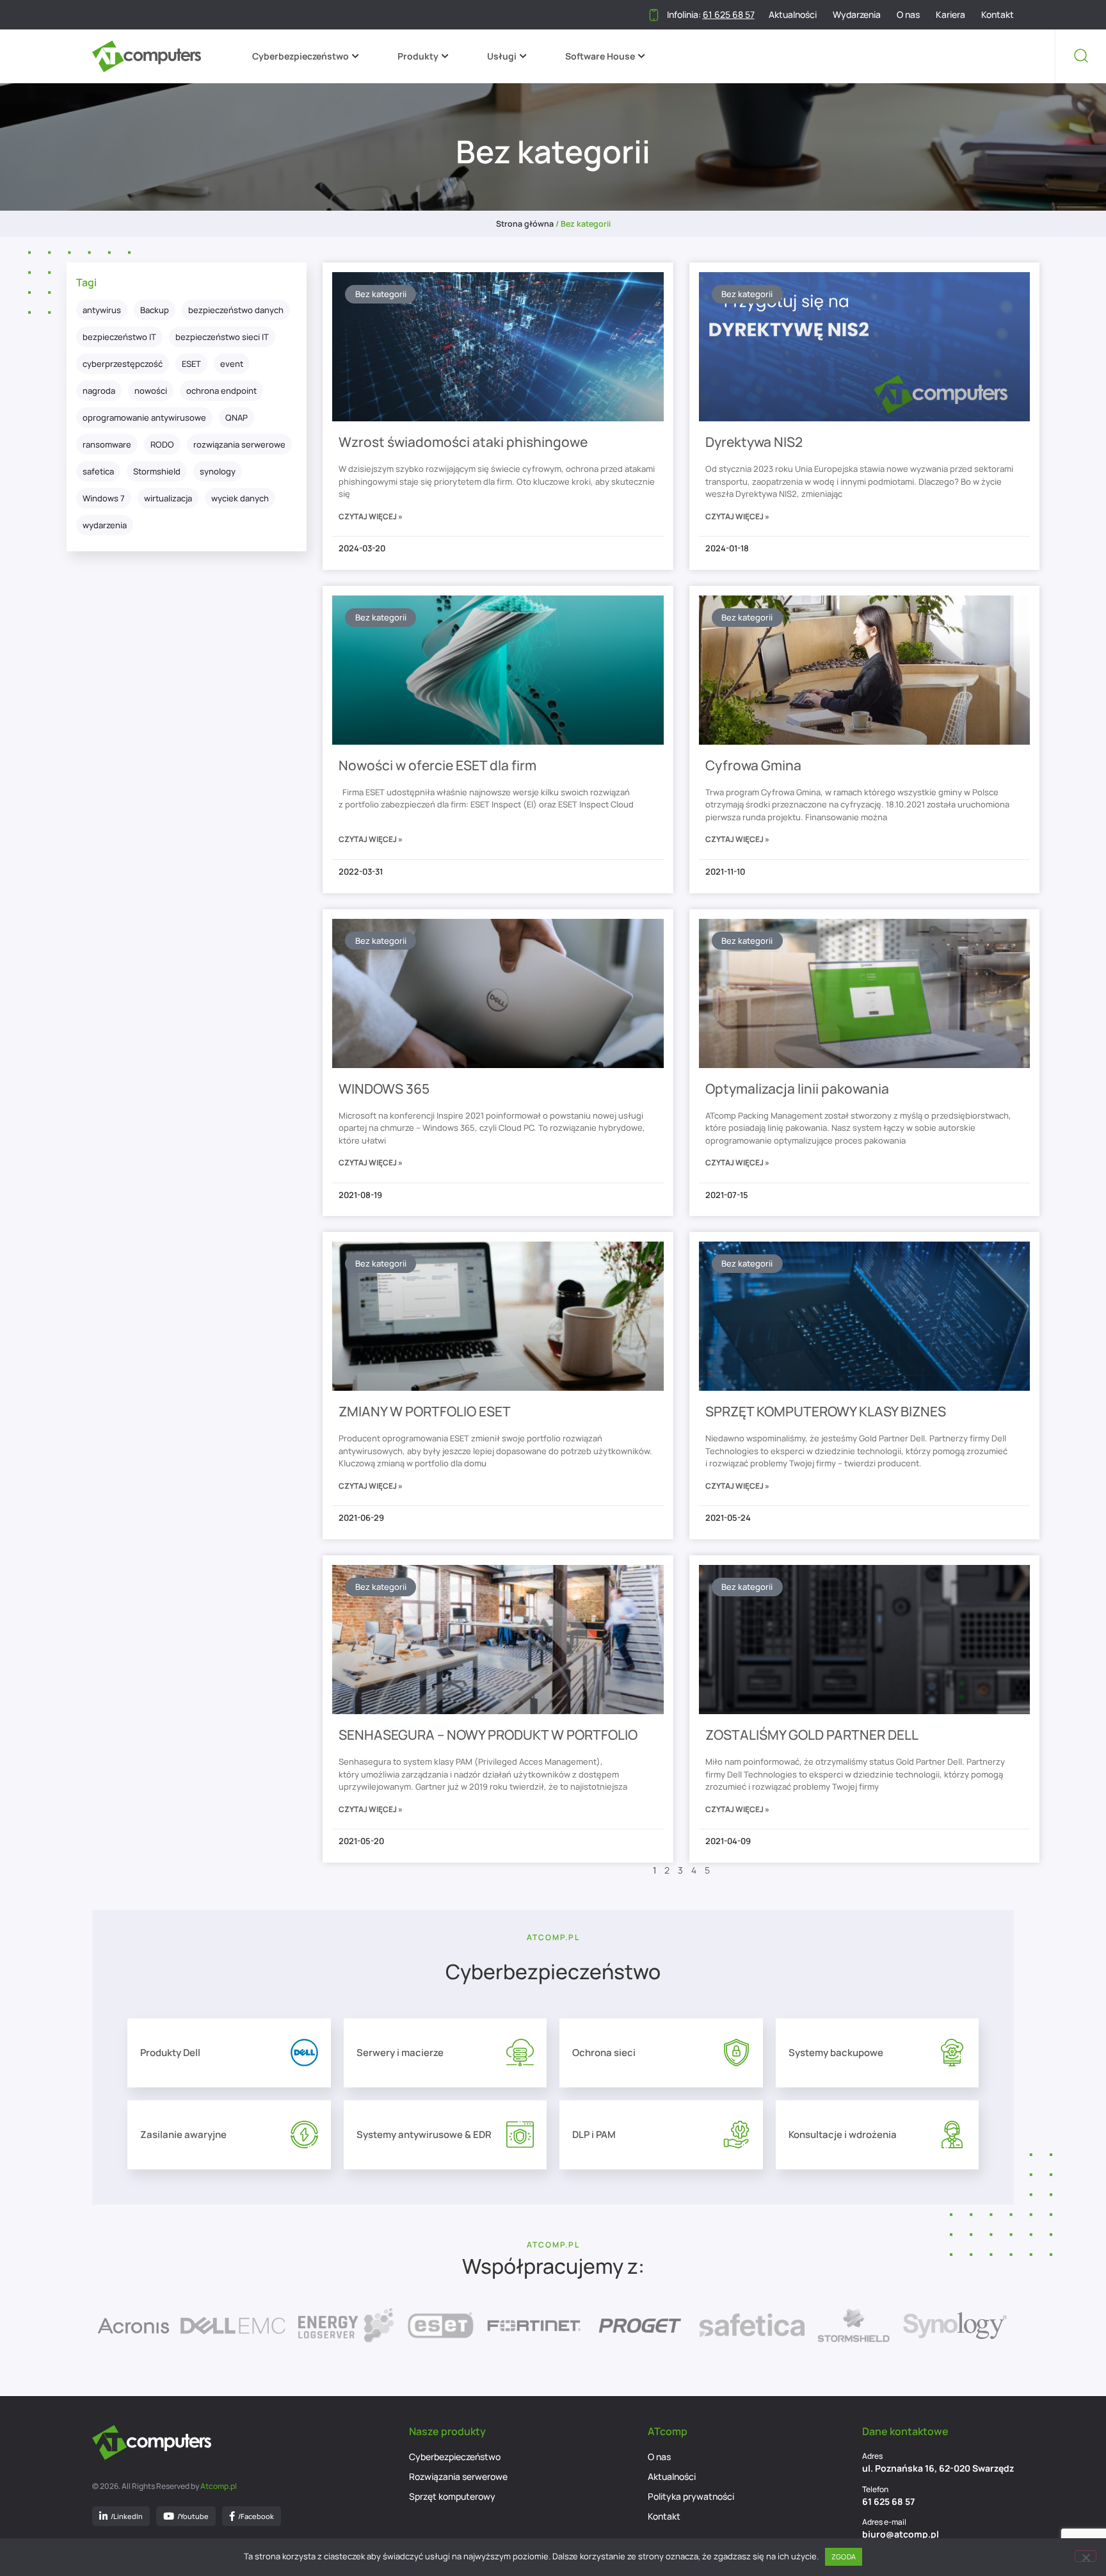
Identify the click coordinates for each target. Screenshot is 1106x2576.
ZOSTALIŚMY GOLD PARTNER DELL (812, 1735)
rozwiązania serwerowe (239, 444)
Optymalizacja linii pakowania (797, 1089)
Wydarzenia (857, 15)
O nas (908, 15)
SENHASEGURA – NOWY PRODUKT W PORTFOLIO (488, 1735)
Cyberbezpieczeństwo (301, 56)
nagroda (99, 391)
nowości (151, 391)
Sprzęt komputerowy (452, 2496)
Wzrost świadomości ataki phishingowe (463, 442)
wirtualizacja (168, 498)
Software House (600, 56)
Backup (155, 310)
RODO (162, 444)
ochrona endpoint (221, 391)
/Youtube (193, 2516)
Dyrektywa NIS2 (754, 442)
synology (218, 471)
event (232, 364)
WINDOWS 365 (384, 1089)
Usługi (502, 56)
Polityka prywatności (691, 2496)
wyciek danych (240, 498)
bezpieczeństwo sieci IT (222, 337)
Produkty (418, 56)
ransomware (107, 444)
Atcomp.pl (219, 2486)
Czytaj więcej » (371, 516)
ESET (191, 364)
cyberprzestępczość (123, 364)
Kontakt (998, 15)
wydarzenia (105, 525)
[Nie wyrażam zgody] (1086, 2556)
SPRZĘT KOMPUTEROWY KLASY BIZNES (826, 1411)
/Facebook (256, 2516)
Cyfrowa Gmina (753, 765)
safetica (98, 471)
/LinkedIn (127, 2516)
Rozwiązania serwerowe (458, 2476)
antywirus (102, 310)
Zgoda (844, 2556)
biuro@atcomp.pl (901, 2534)
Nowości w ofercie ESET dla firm (437, 765)
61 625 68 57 (888, 2501)
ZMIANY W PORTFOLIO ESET (425, 1411)
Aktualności (793, 15)
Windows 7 (104, 498)
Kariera (950, 15)
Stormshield (157, 471)
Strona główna (525, 224)
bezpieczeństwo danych (236, 310)
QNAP (236, 417)
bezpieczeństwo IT (119, 337)
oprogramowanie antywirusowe (144, 417)
